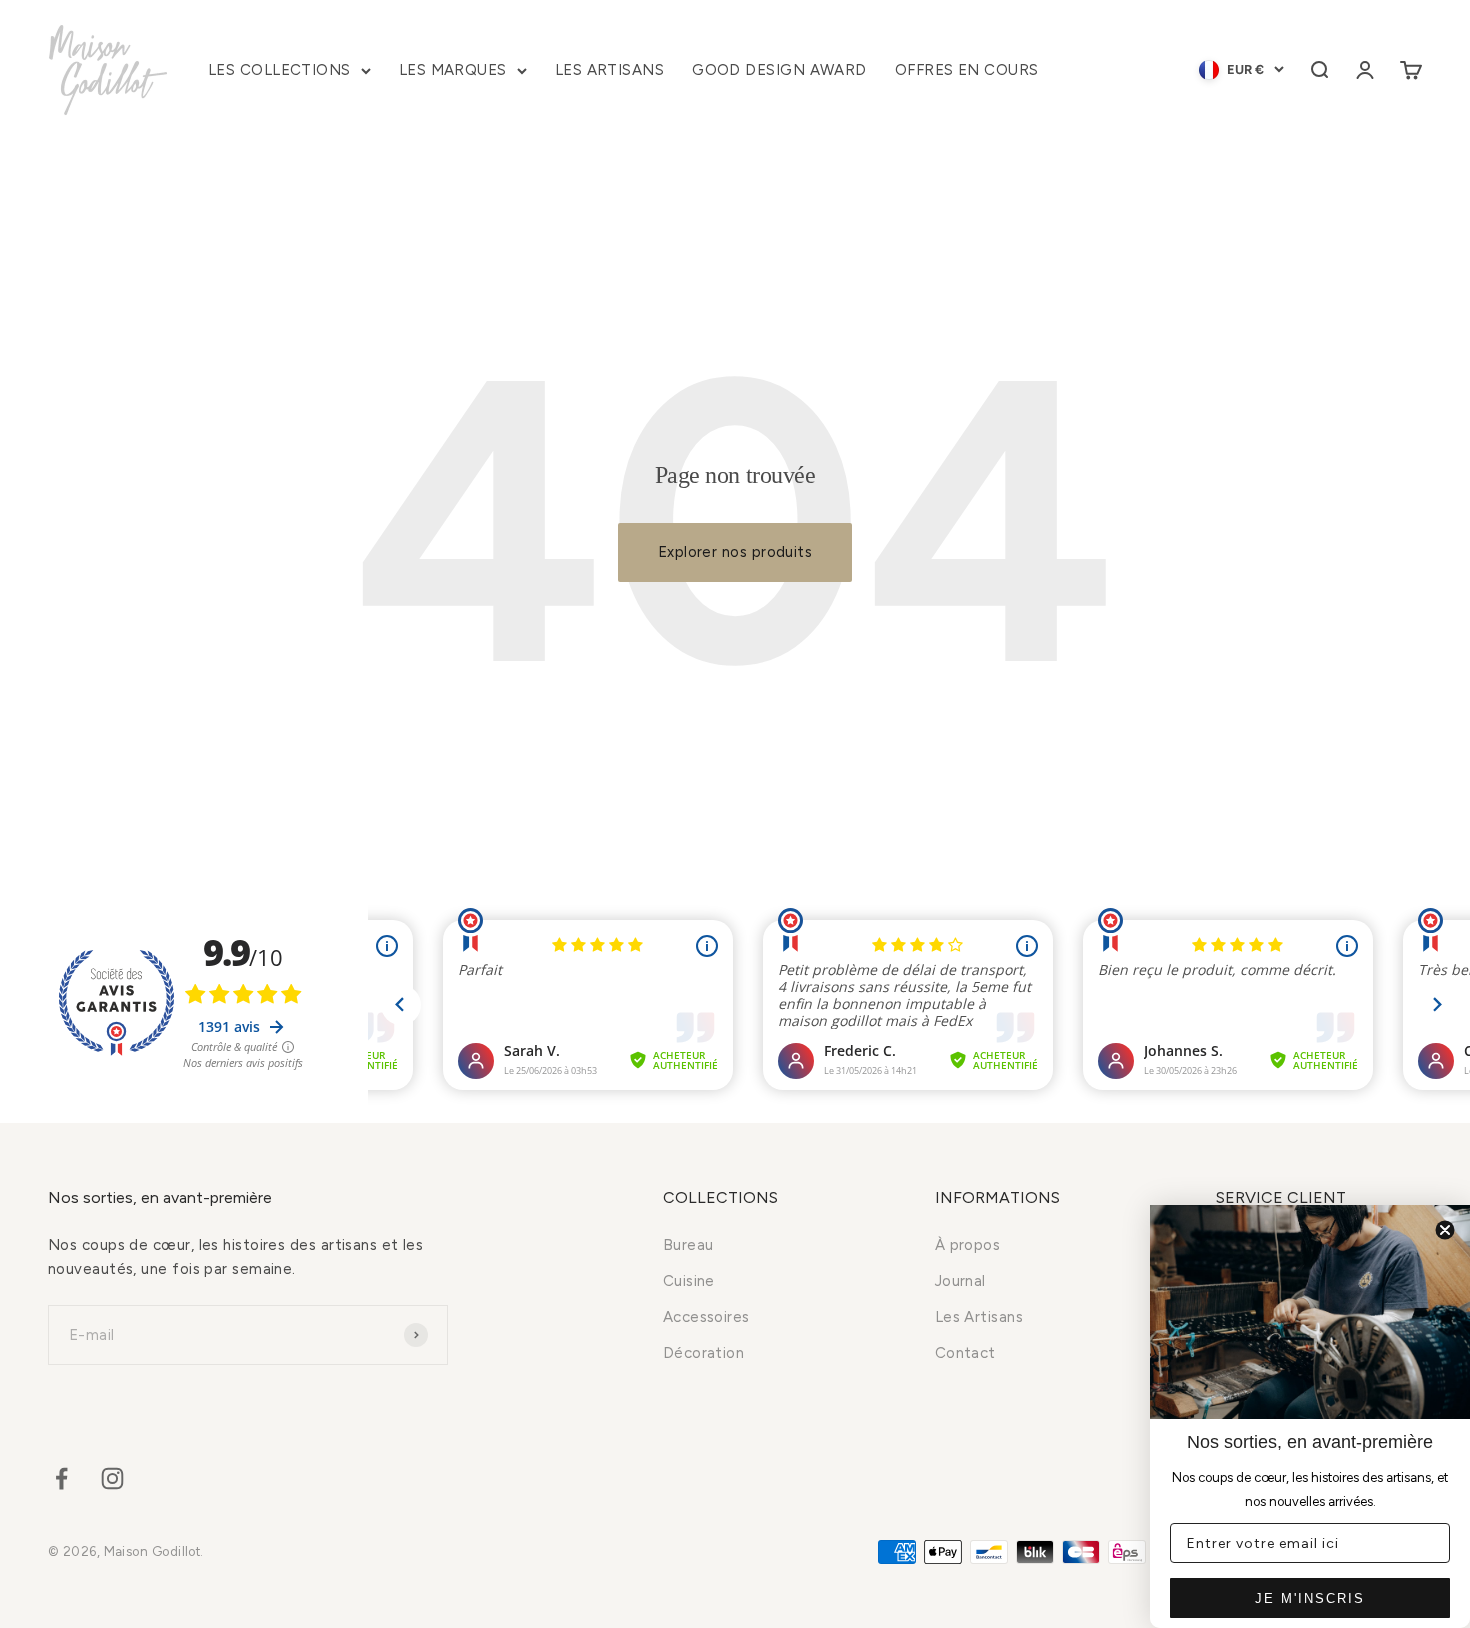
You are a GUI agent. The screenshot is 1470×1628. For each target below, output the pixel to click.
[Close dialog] (1445, 1230)
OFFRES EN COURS (967, 70)
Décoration (704, 1353)
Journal (960, 1281)
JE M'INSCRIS (1310, 1598)
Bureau (688, 1245)
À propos (968, 1245)
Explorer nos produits (735, 552)
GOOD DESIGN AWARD (779, 70)
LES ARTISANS (609, 70)
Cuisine (689, 1281)
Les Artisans (979, 1317)
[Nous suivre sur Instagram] (112, 1478)
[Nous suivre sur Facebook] (61, 1478)
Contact (965, 1353)
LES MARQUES (453, 70)
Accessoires (706, 1317)
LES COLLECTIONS (279, 70)
